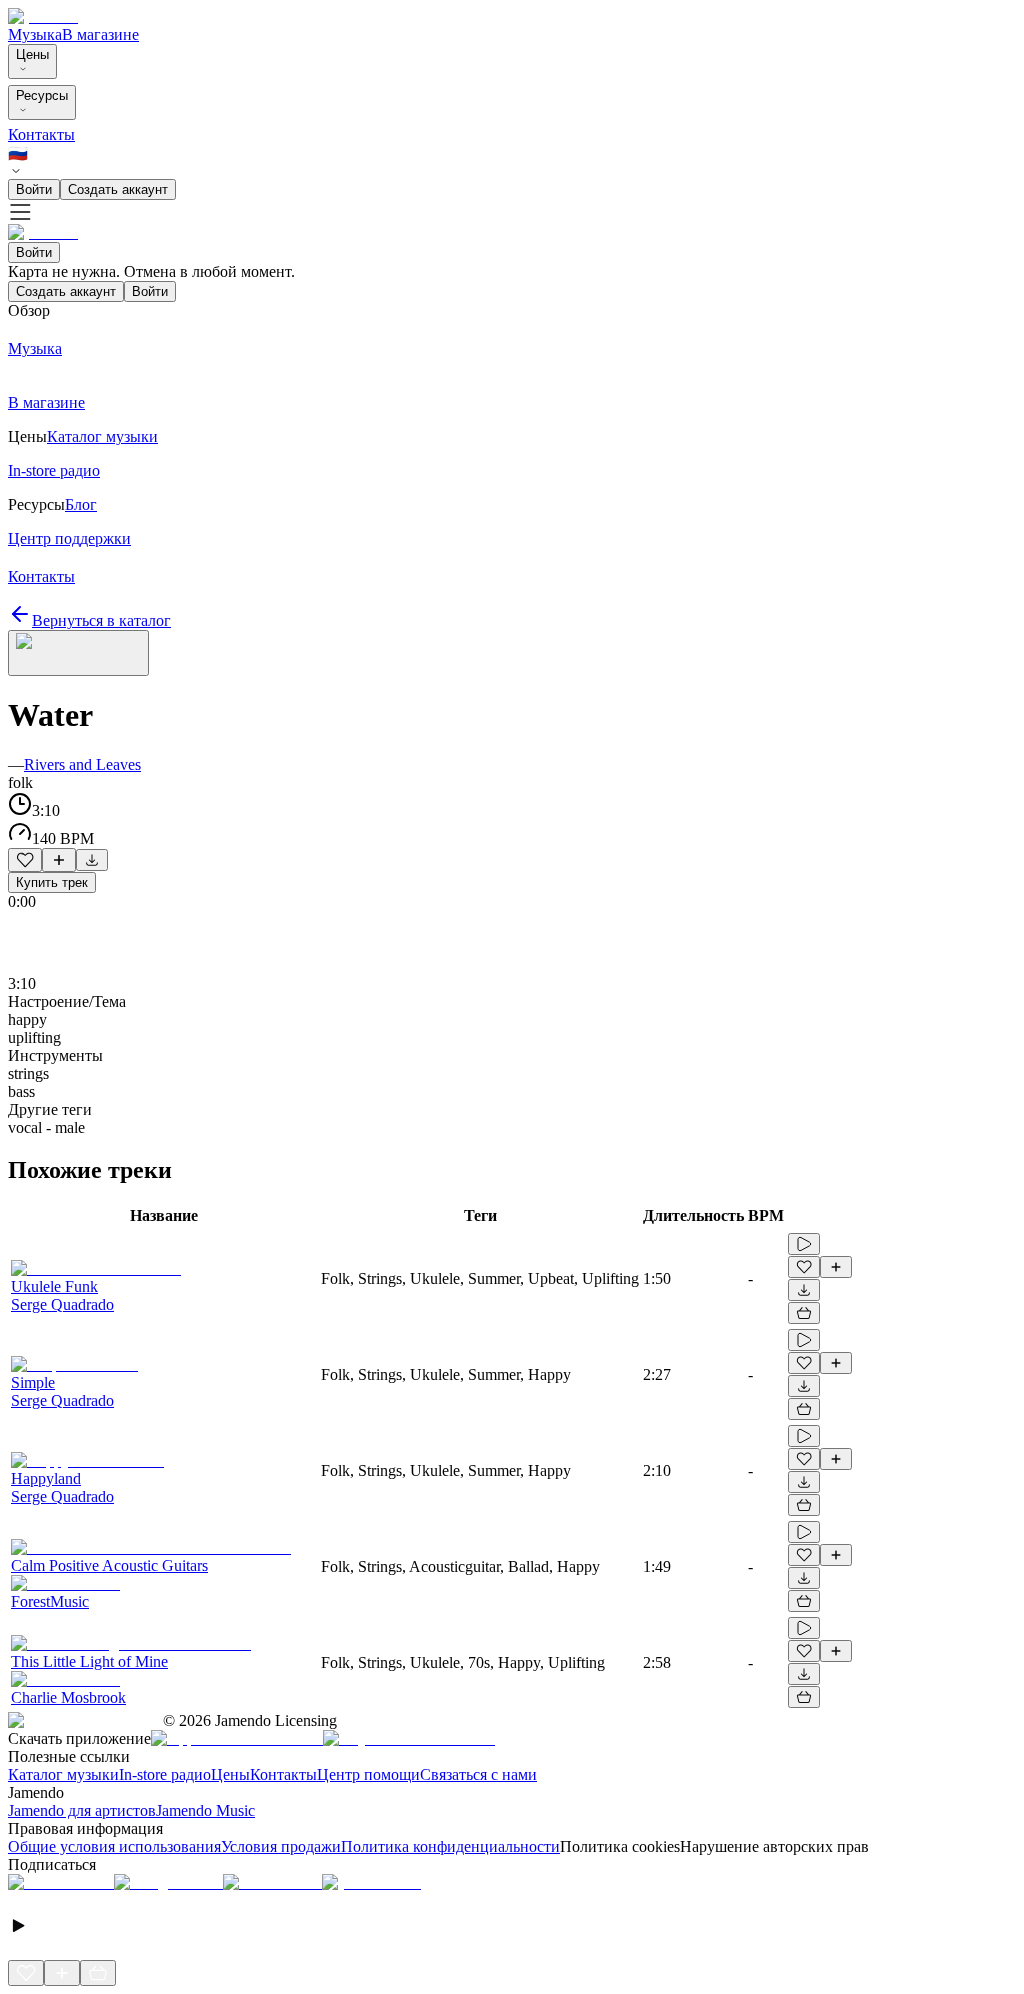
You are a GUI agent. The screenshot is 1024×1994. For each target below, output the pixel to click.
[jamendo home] (43, 16)
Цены (32, 54)
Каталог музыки (63, 1774)
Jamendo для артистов (82, 1810)
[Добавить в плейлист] (59, 860)
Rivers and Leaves (82, 764)
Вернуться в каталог (101, 620)
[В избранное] (25, 860)
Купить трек (52, 882)
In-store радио (165, 1774)
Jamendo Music (205, 1810)
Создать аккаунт (118, 189)
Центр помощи (368, 1774)
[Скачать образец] (92, 860)
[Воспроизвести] (804, 1244)
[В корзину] (804, 1313)
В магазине (100, 34)
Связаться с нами (478, 1774)
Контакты (41, 134)
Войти (34, 189)
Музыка (35, 34)
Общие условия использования (114, 1846)
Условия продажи (281, 1846)
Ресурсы (42, 95)
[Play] (78, 653)
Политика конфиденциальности (450, 1846)
